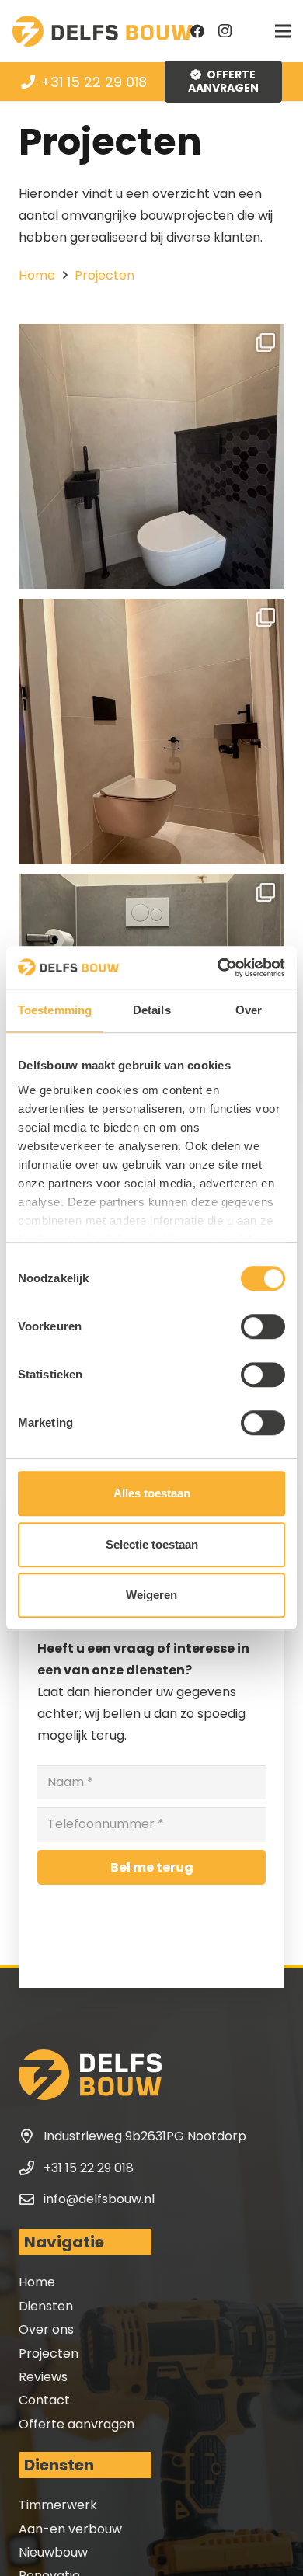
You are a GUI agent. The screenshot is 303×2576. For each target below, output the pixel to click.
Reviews (43, 2377)
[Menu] (283, 31)
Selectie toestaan (152, 1544)
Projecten (49, 2354)
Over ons (46, 2329)
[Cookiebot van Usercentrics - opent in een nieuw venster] (218, 968)
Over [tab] (249, 1010)
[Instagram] (225, 31)
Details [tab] (152, 1010)
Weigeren (151, 1595)
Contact (44, 2400)
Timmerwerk (58, 2505)
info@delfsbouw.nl (99, 2199)
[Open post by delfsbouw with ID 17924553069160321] (151, 457)
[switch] (263, 1326)
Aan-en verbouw (70, 2529)
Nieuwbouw (53, 2552)
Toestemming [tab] (55, 1010)
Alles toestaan (152, 1493)
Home (37, 2282)
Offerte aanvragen (77, 2424)
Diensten (46, 2306)
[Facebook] (197, 31)
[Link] (102, 31)
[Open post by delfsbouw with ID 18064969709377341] (151, 732)
